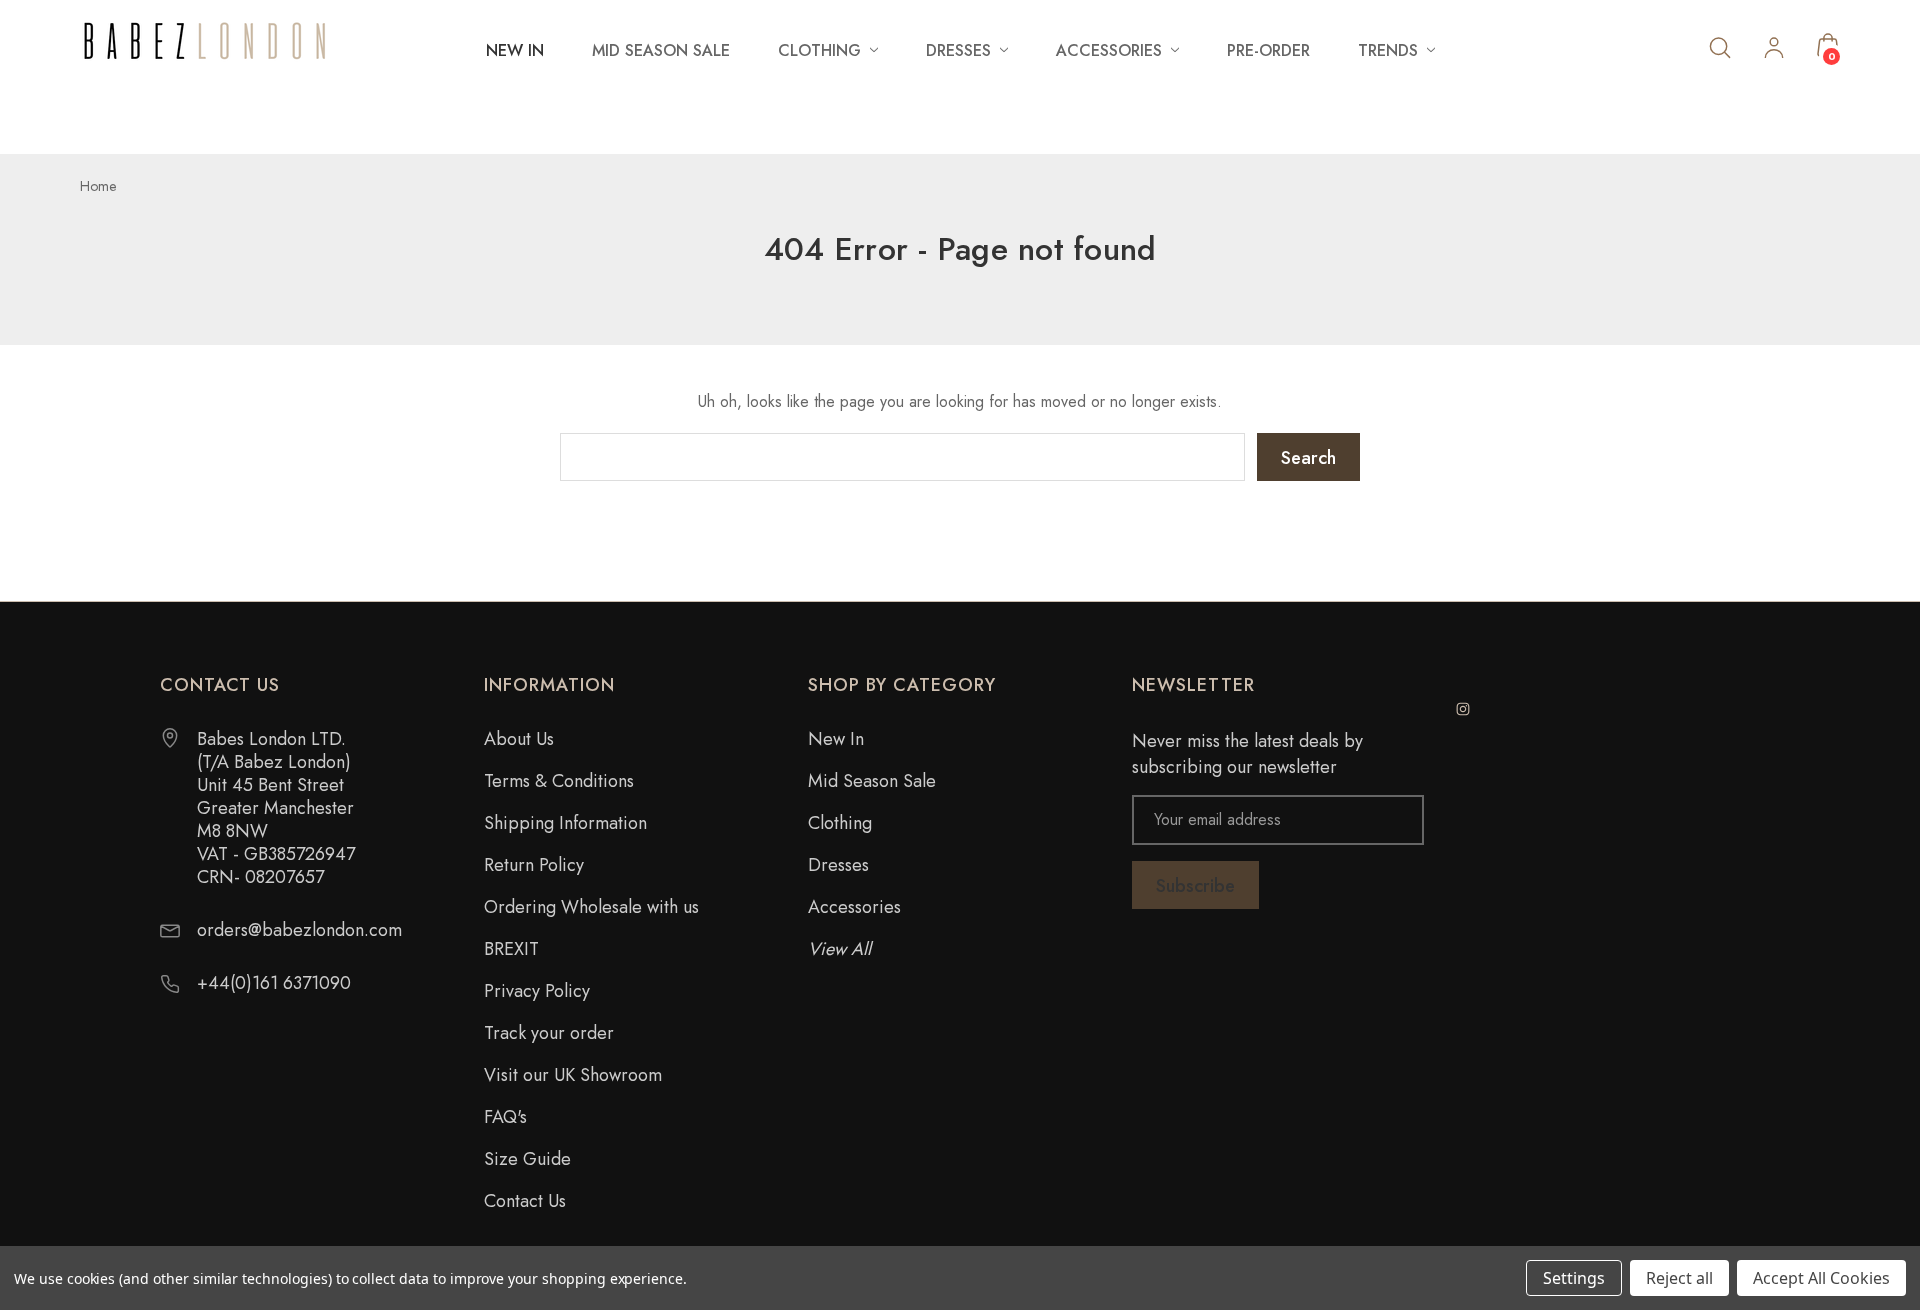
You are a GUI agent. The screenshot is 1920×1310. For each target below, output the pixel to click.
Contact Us (525, 1201)
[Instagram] (1463, 709)
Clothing (840, 823)
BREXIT (511, 949)
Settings (1574, 1278)
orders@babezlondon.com (299, 930)
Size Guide (527, 1159)
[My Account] (1774, 50)
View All (839, 949)
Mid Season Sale (661, 50)
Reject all (1679, 1278)
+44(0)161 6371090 (274, 983)
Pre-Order (1268, 50)
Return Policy (534, 865)
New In (515, 50)
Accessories (854, 907)
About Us (519, 739)
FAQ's (505, 1117)
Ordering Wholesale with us (591, 907)
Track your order (549, 1033)
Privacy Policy (537, 991)
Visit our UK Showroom (573, 1075)
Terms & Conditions (559, 781)
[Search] (1720, 46)
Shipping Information (565, 823)
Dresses (838, 865)
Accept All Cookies (1821, 1278)
